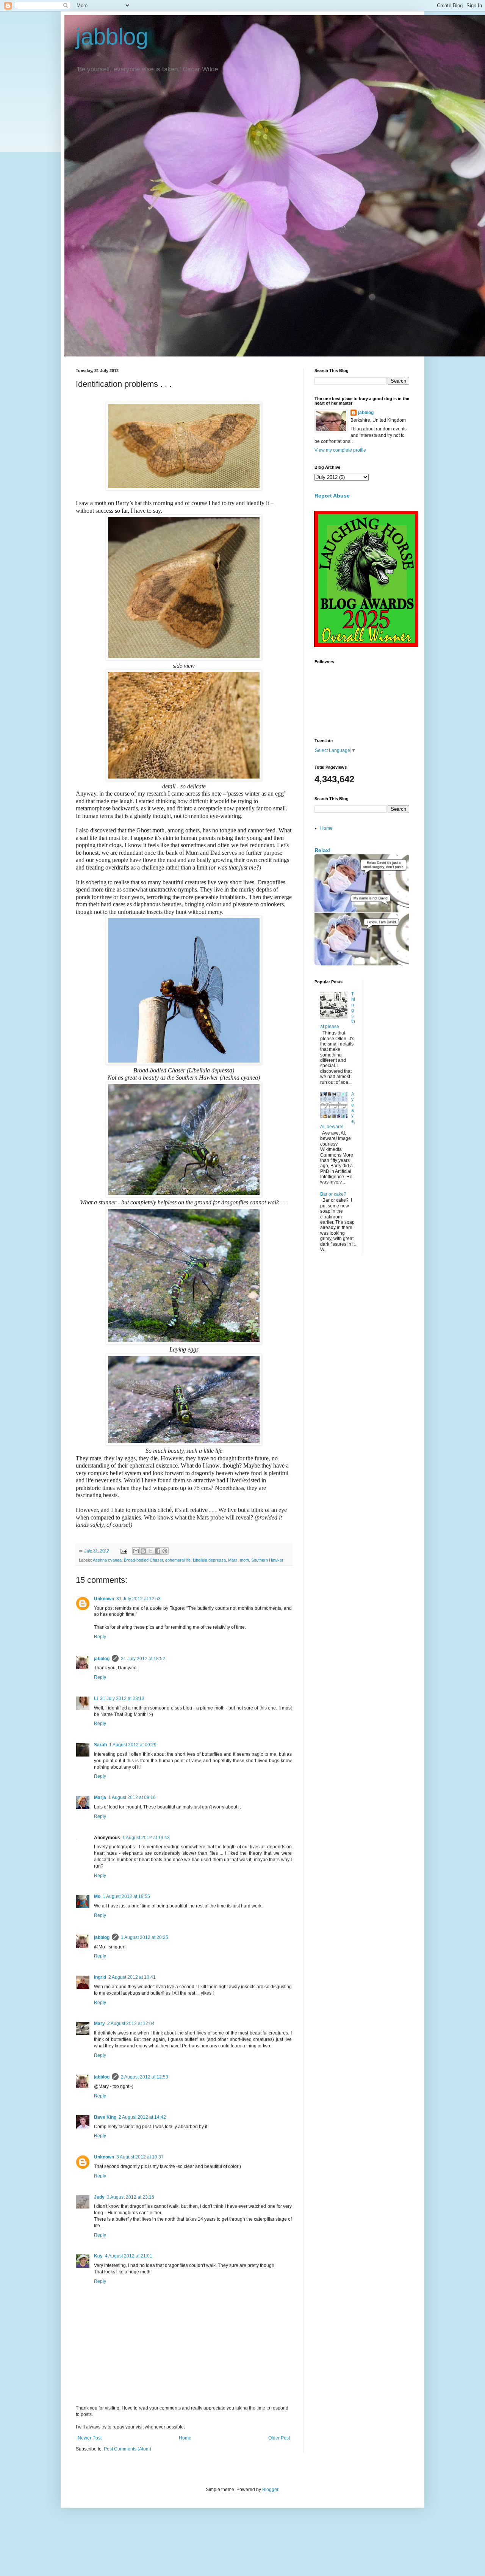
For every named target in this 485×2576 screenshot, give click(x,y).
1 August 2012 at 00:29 (133, 1745)
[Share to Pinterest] (165, 1551)
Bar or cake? (333, 1194)
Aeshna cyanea (107, 1560)
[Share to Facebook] (158, 1551)
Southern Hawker (267, 1560)
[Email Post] (124, 1551)
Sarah (100, 1745)
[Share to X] (150, 1551)
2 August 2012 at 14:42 (142, 2117)
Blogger (270, 2490)
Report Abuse (332, 496)
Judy (99, 2197)
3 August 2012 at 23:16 (131, 2197)
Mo (97, 1896)
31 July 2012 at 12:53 (138, 1599)
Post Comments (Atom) (128, 2449)
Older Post (279, 2438)
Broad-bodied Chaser (143, 1560)
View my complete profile (340, 450)
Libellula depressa (209, 1560)
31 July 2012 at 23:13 (122, 1698)
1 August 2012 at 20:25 (145, 1937)
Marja (100, 1797)
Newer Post (90, 2438)
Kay (98, 2256)
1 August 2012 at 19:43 (146, 1838)
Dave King (105, 2117)
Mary (99, 2023)
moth (244, 1560)
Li (96, 1698)
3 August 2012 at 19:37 (140, 2157)
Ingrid (100, 1977)
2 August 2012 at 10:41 (132, 1977)
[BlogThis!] (143, 1551)
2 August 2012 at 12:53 (145, 2077)
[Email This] (136, 1551)
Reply (100, 1637)
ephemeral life (178, 1560)
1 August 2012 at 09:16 (132, 1797)
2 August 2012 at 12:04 (131, 2023)
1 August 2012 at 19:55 (126, 1896)
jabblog (112, 37)
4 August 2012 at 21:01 (129, 2256)
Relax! (323, 850)
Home (185, 2438)
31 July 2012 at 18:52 (143, 1659)
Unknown (104, 1599)
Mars (233, 1560)
